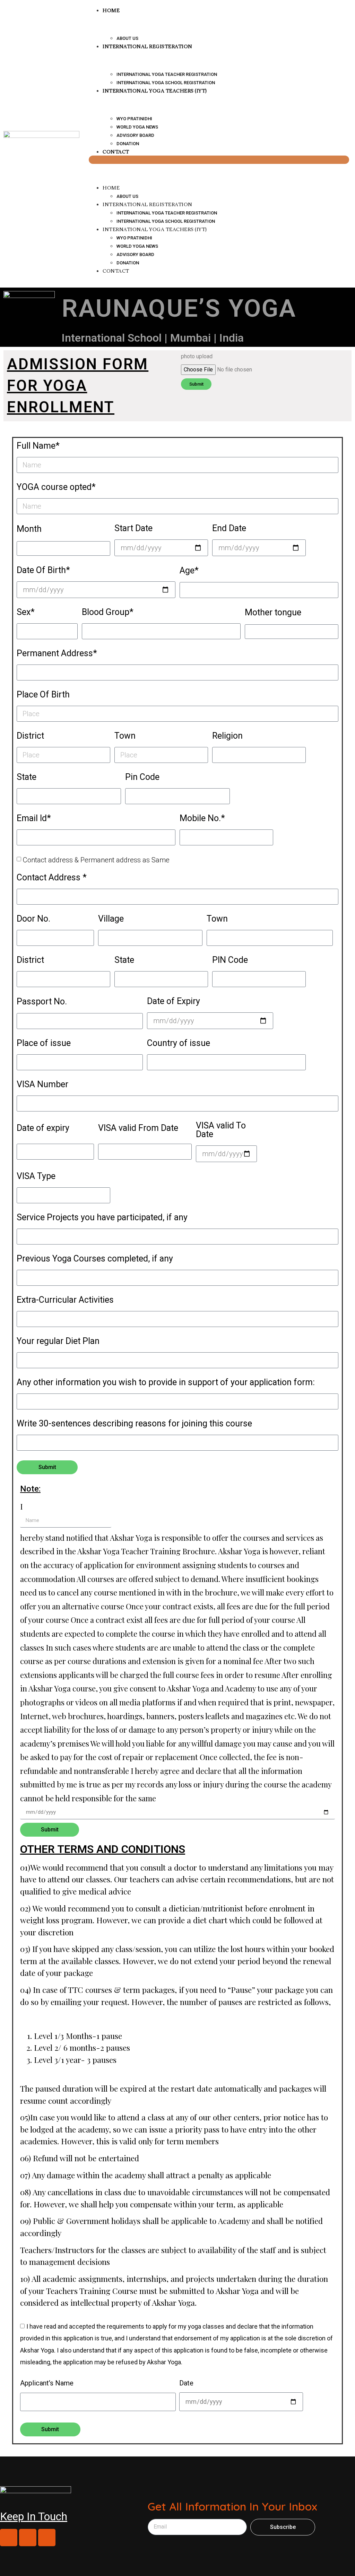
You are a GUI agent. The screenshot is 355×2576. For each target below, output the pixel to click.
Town (125, 736)
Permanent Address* (57, 654)
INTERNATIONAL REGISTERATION (148, 46)
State (27, 777)
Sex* (26, 612)
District (30, 736)
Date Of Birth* (43, 570)
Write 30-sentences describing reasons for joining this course (134, 1424)
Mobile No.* (202, 819)
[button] (219, 160)
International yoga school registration (166, 221)
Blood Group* (108, 612)
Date (186, 2383)
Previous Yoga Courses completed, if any (95, 1259)
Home (111, 188)
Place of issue (44, 1043)
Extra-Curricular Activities (65, 1300)
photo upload (197, 357)
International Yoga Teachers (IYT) (155, 91)
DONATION (128, 263)
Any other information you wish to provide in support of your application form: (166, 1383)
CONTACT (116, 152)
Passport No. (42, 1002)
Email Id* (34, 819)
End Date (229, 529)
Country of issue (179, 1043)
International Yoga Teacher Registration (167, 74)
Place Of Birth (43, 695)
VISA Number (42, 1085)
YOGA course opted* (56, 487)
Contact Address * (52, 878)
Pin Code (142, 777)
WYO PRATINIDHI (134, 119)
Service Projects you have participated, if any (102, 1218)
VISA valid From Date (138, 1128)
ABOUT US (127, 196)
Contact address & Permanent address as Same (96, 860)
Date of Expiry (174, 1001)
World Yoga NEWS (137, 127)
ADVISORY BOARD (135, 135)
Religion (227, 736)
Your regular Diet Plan (58, 1341)
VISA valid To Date (221, 1130)
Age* (189, 571)
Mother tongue (273, 613)
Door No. (33, 919)
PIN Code (230, 960)
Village (111, 919)
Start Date (133, 529)
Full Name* (38, 446)
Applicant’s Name (47, 2383)
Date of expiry (43, 1128)
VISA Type (36, 1176)
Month (29, 529)
